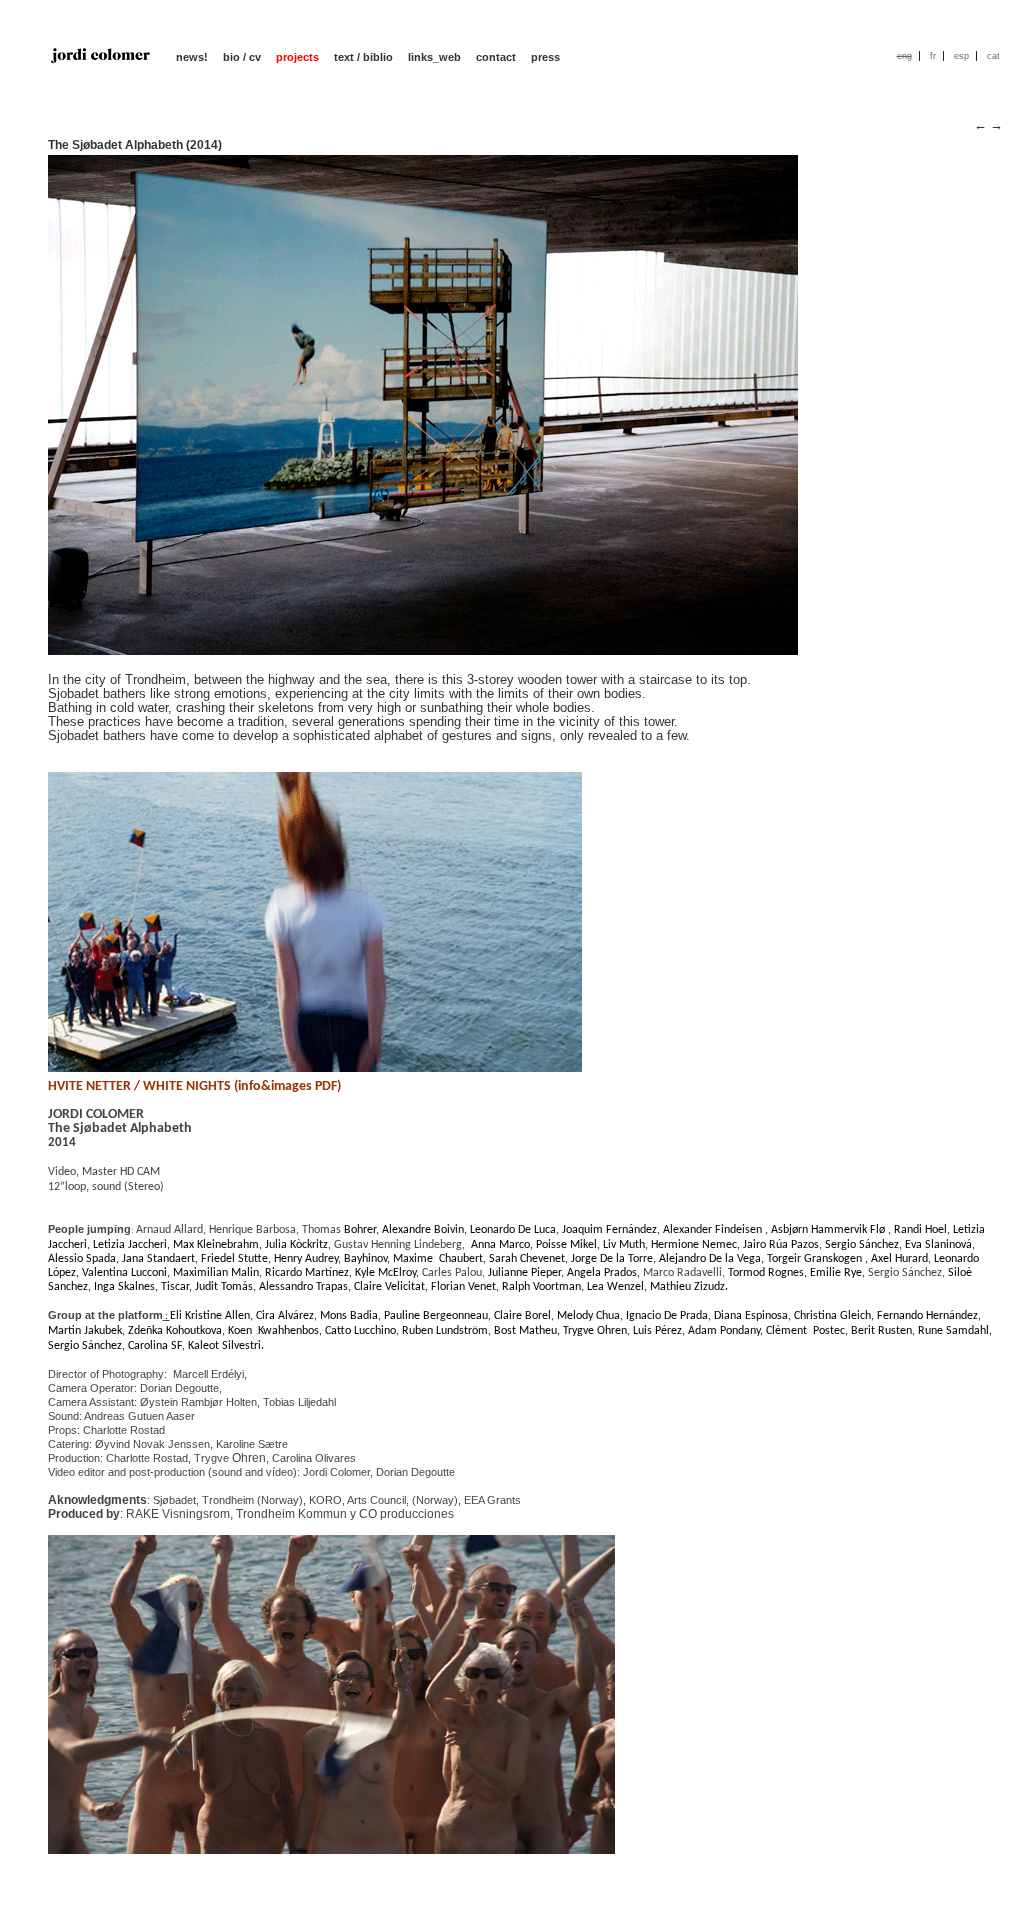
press (545, 57)
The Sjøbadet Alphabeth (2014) (135, 145)
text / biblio (363, 57)
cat (993, 56)
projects (297, 57)
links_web (434, 57)
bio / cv (242, 57)
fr (933, 56)
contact (496, 57)
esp (961, 56)
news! (192, 57)
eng (904, 56)
